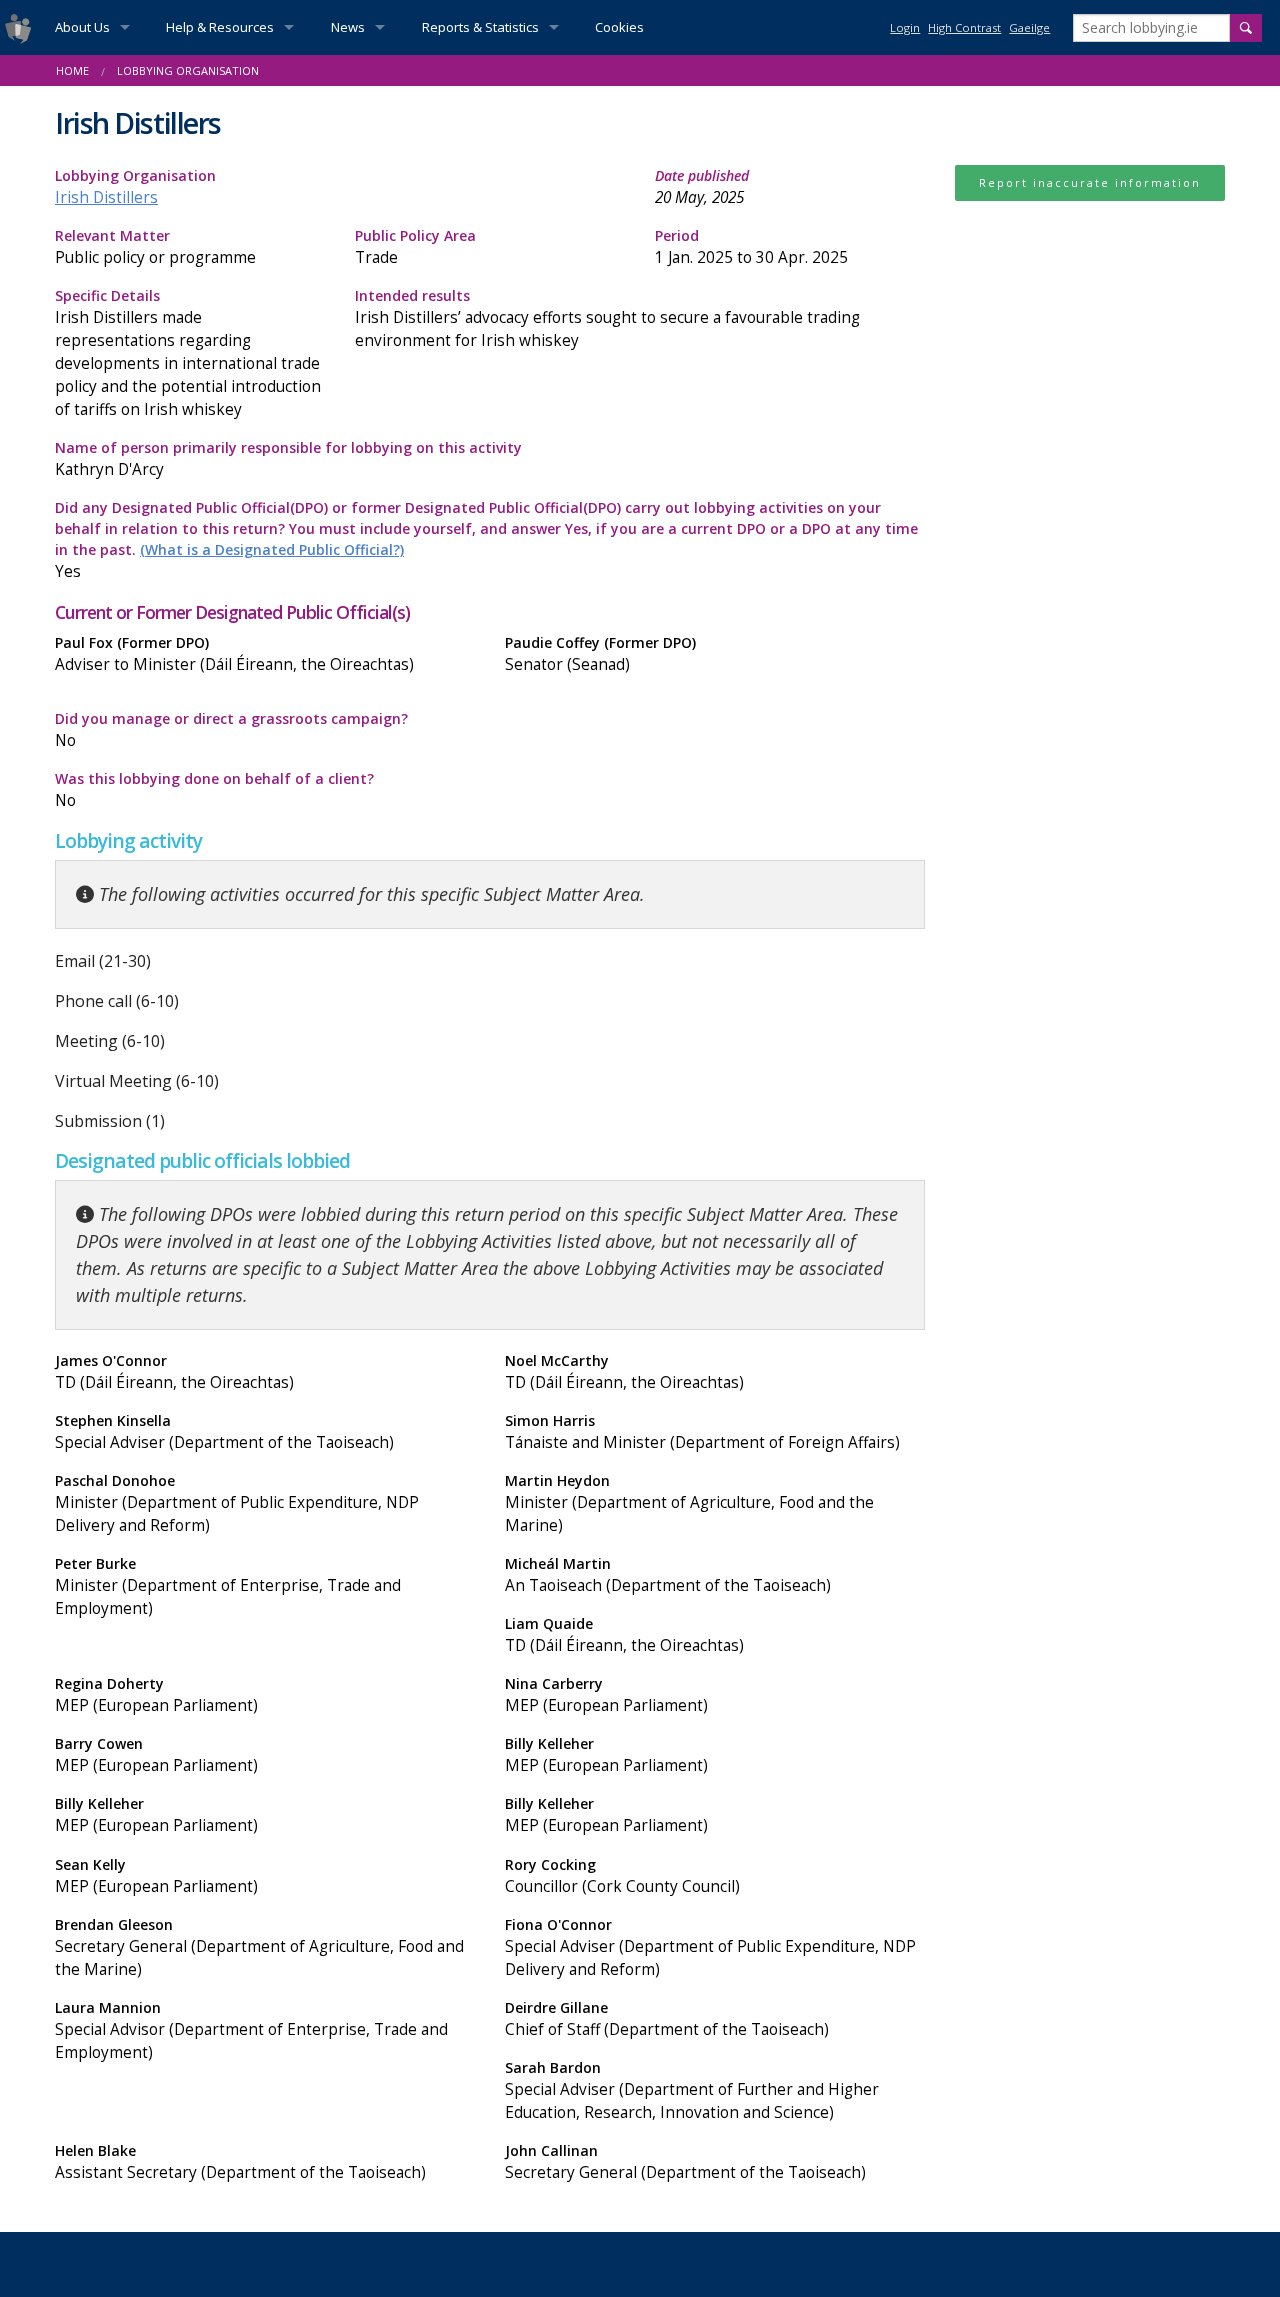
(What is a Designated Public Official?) (272, 549)
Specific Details (188, 353)
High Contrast (964, 27)
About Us (82, 27)
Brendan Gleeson (259, 1947)
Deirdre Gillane (667, 2019)
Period (751, 247)
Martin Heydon (689, 1503)
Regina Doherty (156, 1695)
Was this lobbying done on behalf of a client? (214, 790)
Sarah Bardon (692, 2090)
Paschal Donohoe (237, 1503)
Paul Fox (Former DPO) (234, 654)
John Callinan (685, 2162)
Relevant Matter (155, 247)
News (348, 27)
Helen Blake (240, 2162)
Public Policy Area (415, 247)
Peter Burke (228, 1586)
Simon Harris (702, 1432)
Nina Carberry (606, 1695)
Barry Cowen (156, 1755)
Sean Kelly (156, 1876)
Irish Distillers (106, 197)
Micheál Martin (668, 1575)
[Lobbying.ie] (18, 27)
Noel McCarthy (624, 1372)
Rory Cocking (622, 1876)
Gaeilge (1029, 27)
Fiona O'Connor (710, 1947)
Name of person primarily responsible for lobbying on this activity (288, 459)
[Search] (1246, 28)
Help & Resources (220, 27)
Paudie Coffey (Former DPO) (600, 654)
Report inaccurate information (1090, 182)
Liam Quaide (624, 1635)
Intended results (607, 318)
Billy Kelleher (606, 1755)
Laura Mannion (251, 2030)
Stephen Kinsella (224, 1432)
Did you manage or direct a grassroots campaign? (231, 730)
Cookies (619, 27)
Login (905, 27)
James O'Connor (174, 1372)
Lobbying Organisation (135, 187)
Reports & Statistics (480, 27)
